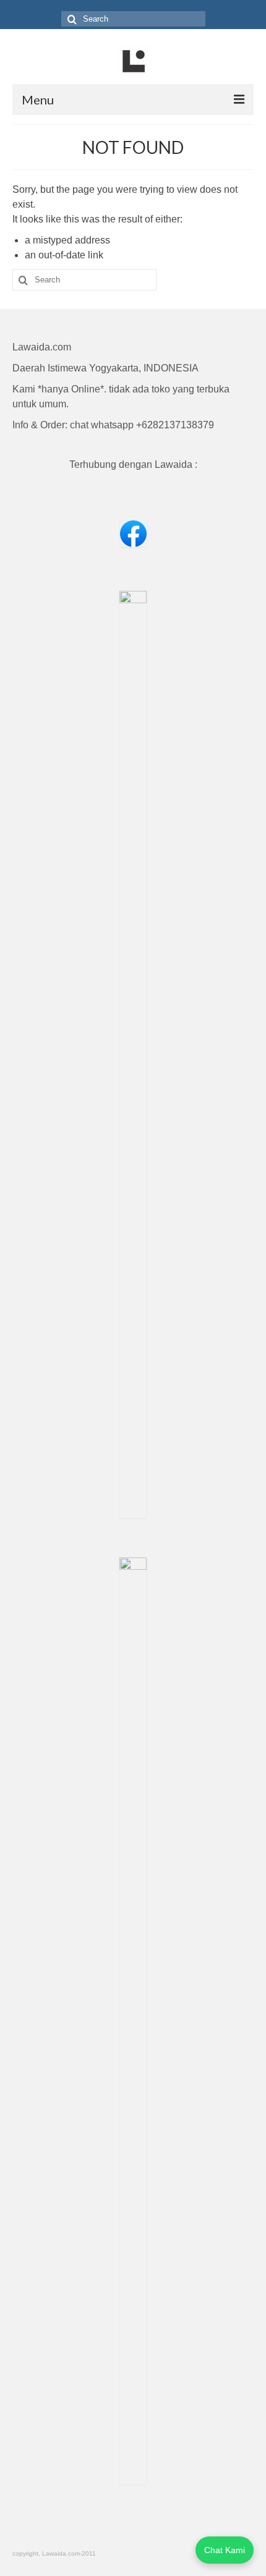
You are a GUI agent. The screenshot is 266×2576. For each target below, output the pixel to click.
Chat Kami (225, 2550)
